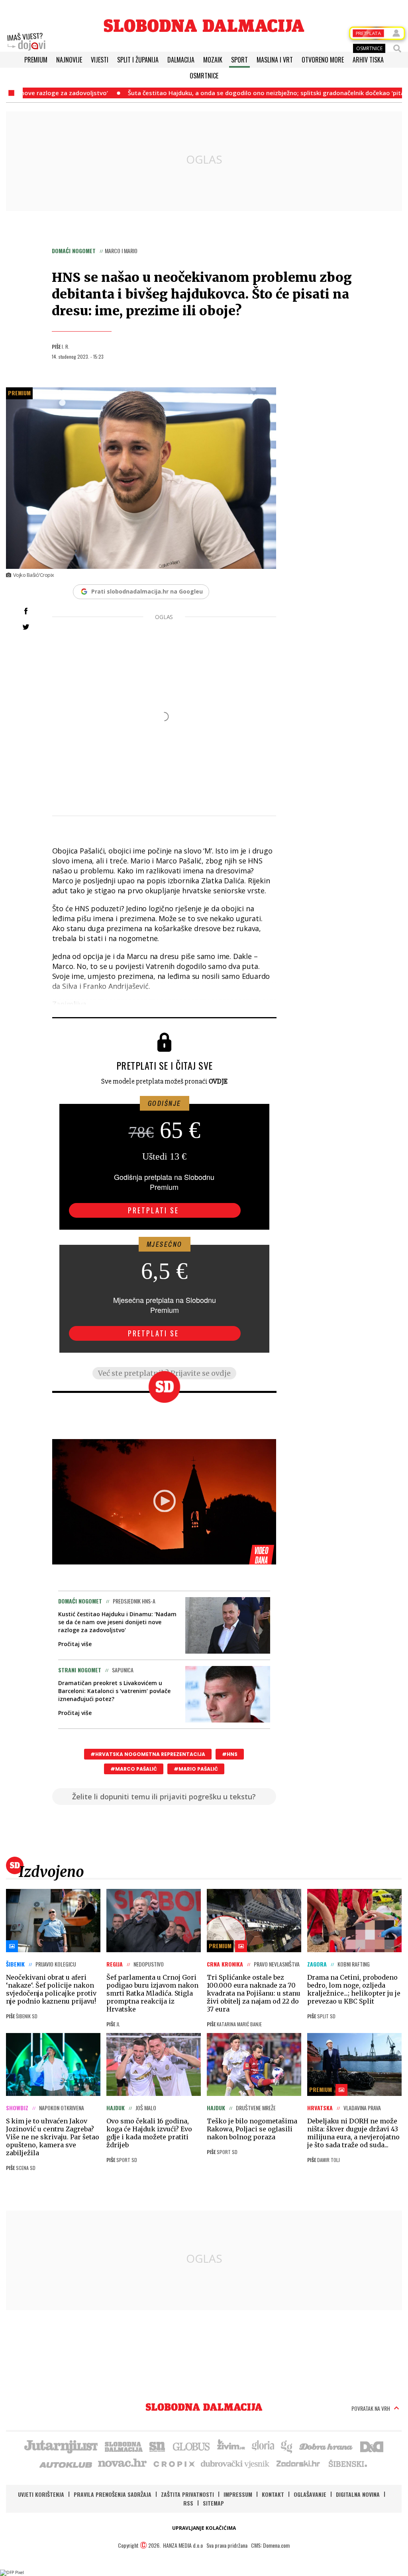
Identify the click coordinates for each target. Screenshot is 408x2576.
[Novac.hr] (122, 2463)
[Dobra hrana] (327, 2446)
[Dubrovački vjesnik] (235, 2463)
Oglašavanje (310, 2494)
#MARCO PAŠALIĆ (134, 1769)
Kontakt (273, 2494)
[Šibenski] (347, 2463)
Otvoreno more (323, 60)
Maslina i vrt (275, 60)
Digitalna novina (358, 2494)
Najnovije (69, 60)
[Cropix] (174, 2463)
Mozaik (213, 60)
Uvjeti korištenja (41, 2494)
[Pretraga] (397, 49)
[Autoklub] (66, 2463)
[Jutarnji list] (61, 2446)
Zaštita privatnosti (187, 2494)
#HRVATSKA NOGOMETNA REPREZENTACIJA (148, 1754)
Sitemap (213, 2503)
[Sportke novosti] (157, 2446)
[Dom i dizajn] (372, 2446)
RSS (188, 2503)
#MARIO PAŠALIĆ (196, 1769)
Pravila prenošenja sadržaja (113, 2494)
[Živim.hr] (231, 2446)
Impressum (238, 2494)
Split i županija (138, 60)
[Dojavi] (26, 42)
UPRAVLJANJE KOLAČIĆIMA (204, 2528)
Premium (36, 60)
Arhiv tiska (368, 60)
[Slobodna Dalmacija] (204, 26)
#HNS (230, 1754)
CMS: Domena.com (270, 2545)
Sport (239, 60)
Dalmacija (181, 60)
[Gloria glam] (287, 2446)
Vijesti (100, 60)
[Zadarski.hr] (298, 2463)
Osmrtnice (204, 76)
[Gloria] (263, 2446)
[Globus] (192, 2446)
